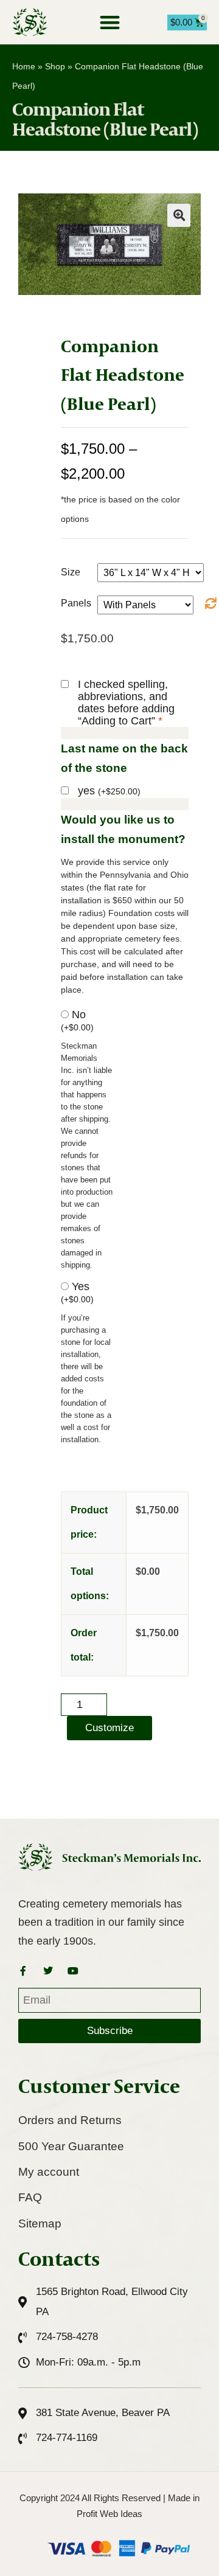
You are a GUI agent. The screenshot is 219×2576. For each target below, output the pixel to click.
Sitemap (40, 2224)
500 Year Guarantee (71, 2146)
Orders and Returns (70, 2120)
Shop (55, 66)
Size (71, 572)
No (77, 1020)
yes (109, 791)
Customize (109, 1728)
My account (49, 2172)
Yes (77, 1292)
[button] (110, 22)
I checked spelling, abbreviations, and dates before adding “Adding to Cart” (126, 703)
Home (24, 66)
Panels (76, 603)
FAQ (30, 2197)
